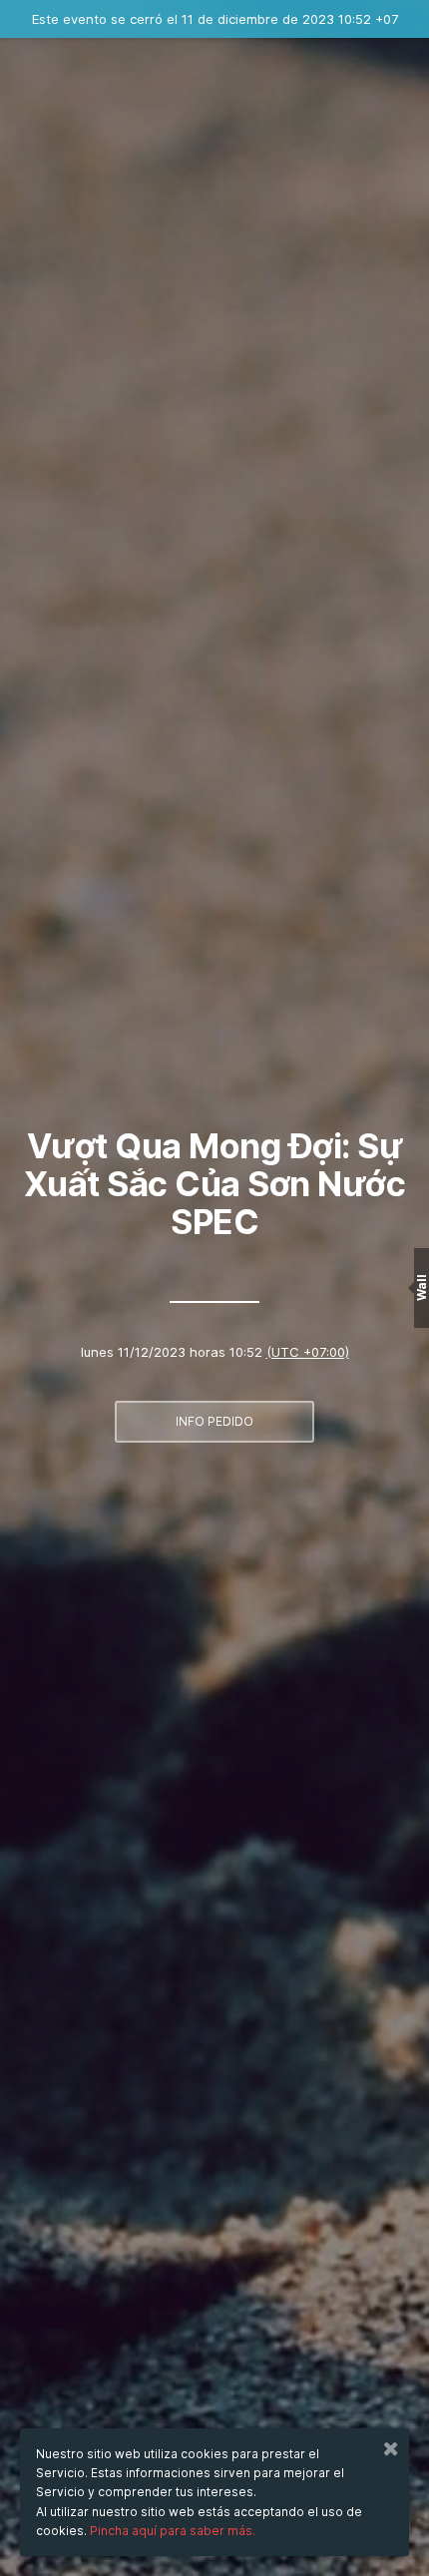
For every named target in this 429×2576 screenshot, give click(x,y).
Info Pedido (214, 1421)
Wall (422, 1288)
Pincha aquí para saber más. (173, 2531)
